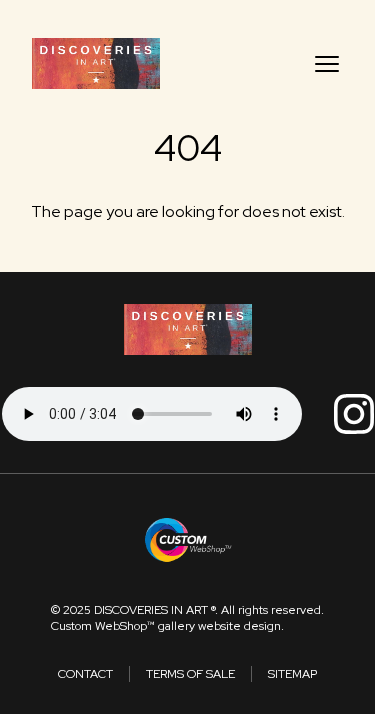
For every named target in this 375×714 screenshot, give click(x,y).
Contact (85, 674)
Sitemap (292, 674)
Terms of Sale (190, 674)
